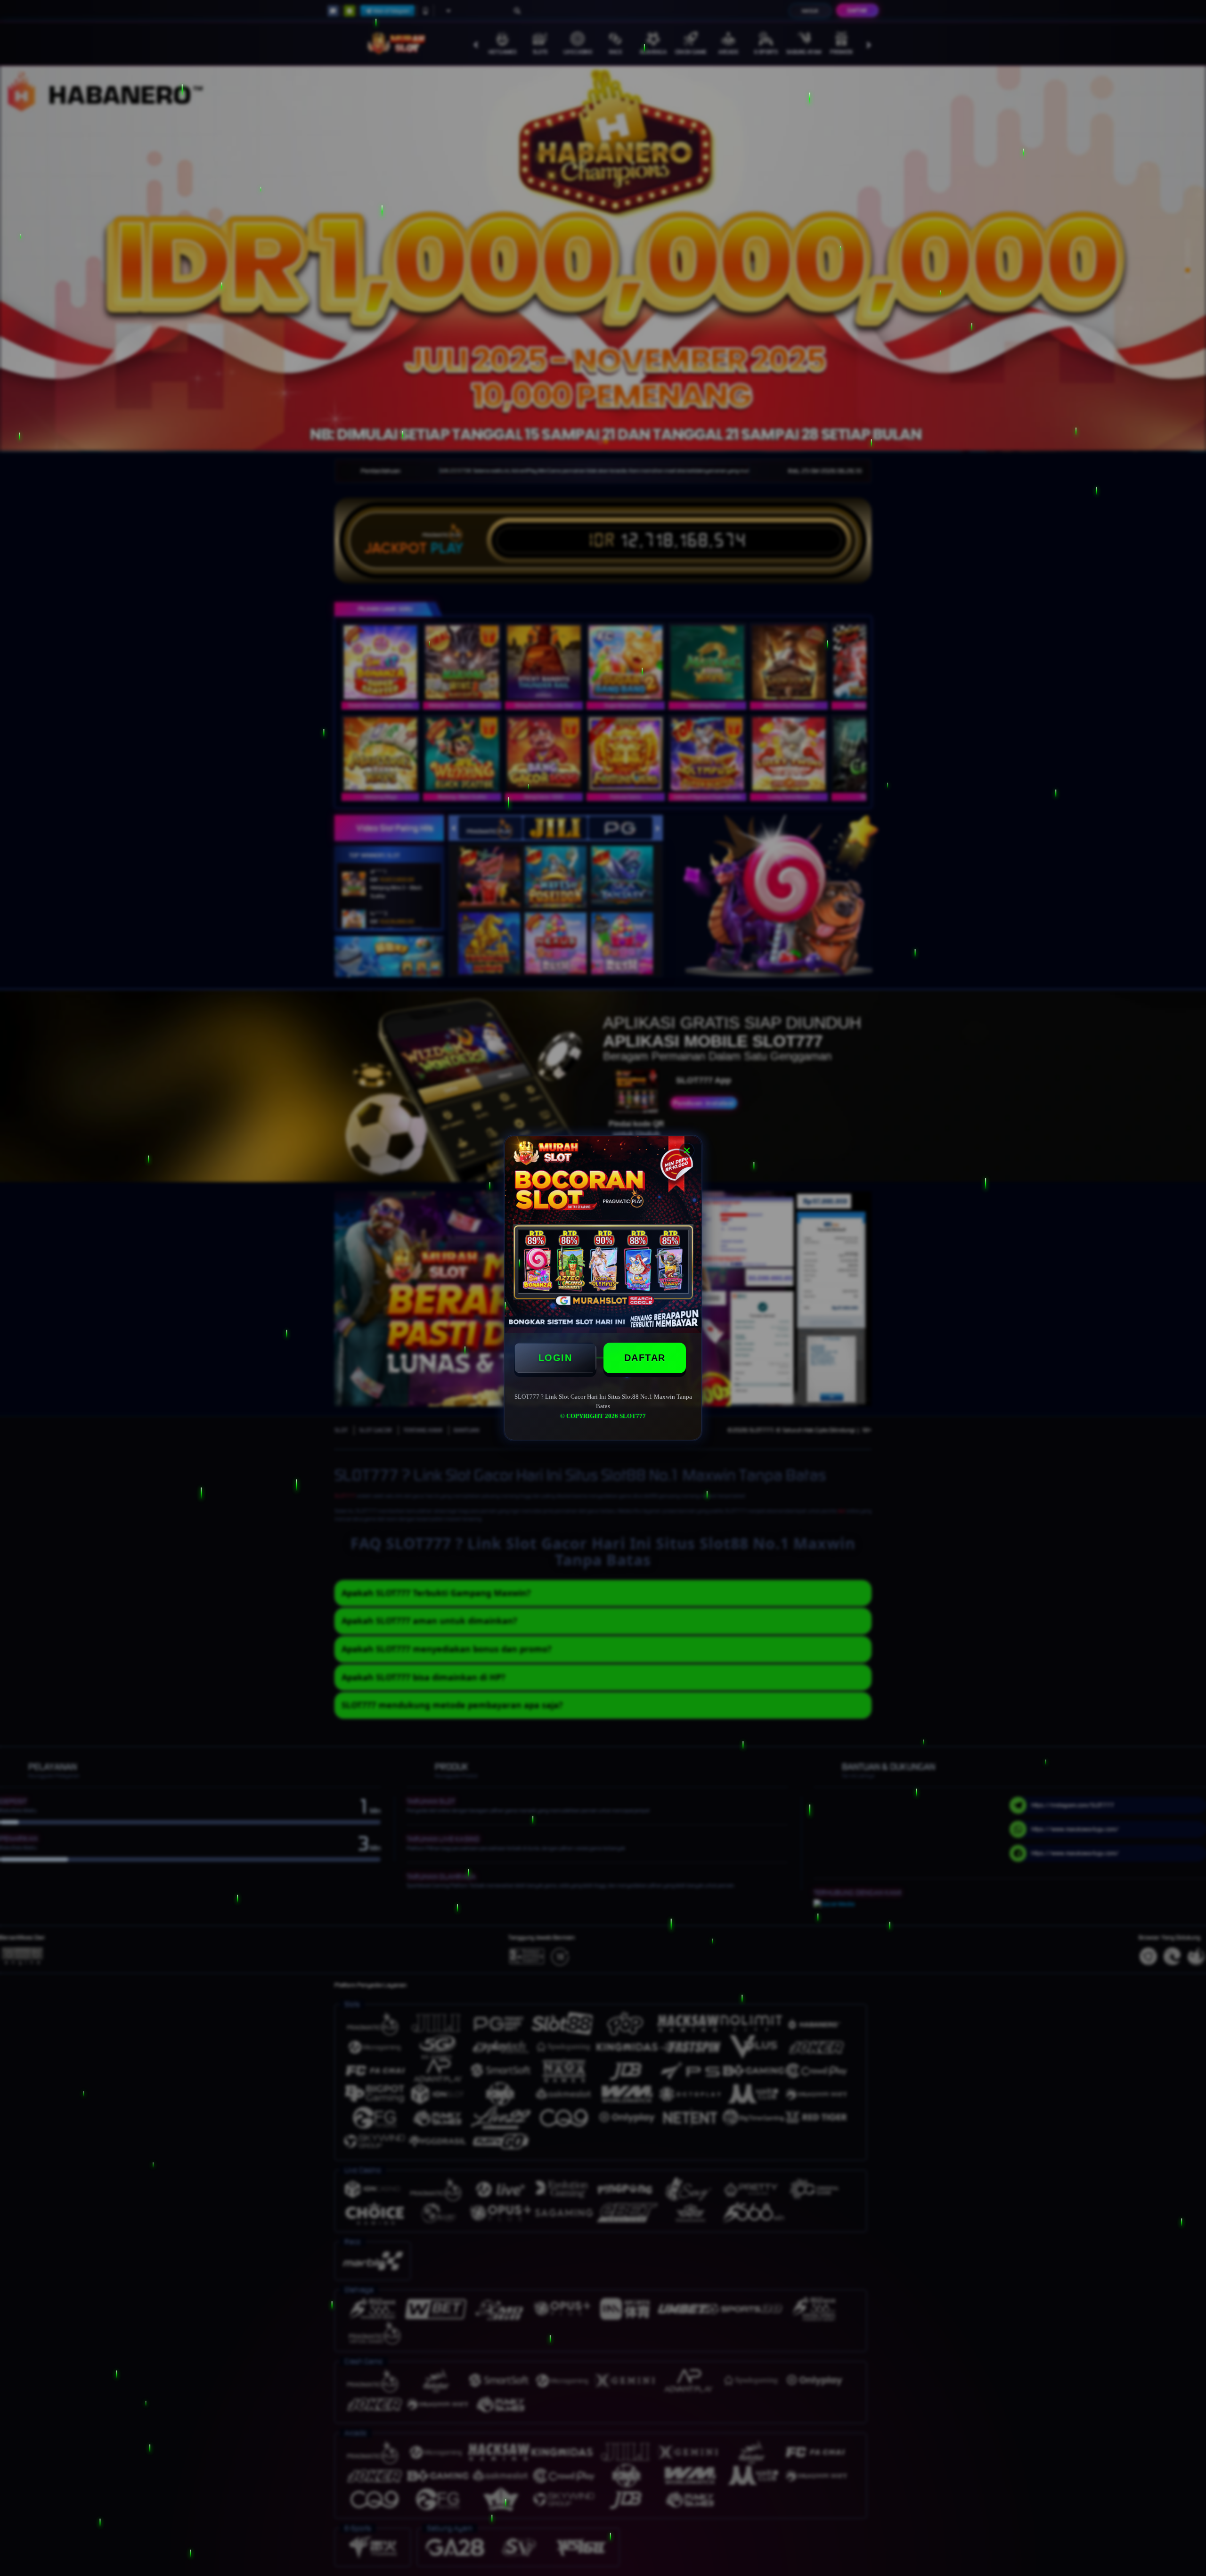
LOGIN (555, 1358)
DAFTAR (645, 1358)
